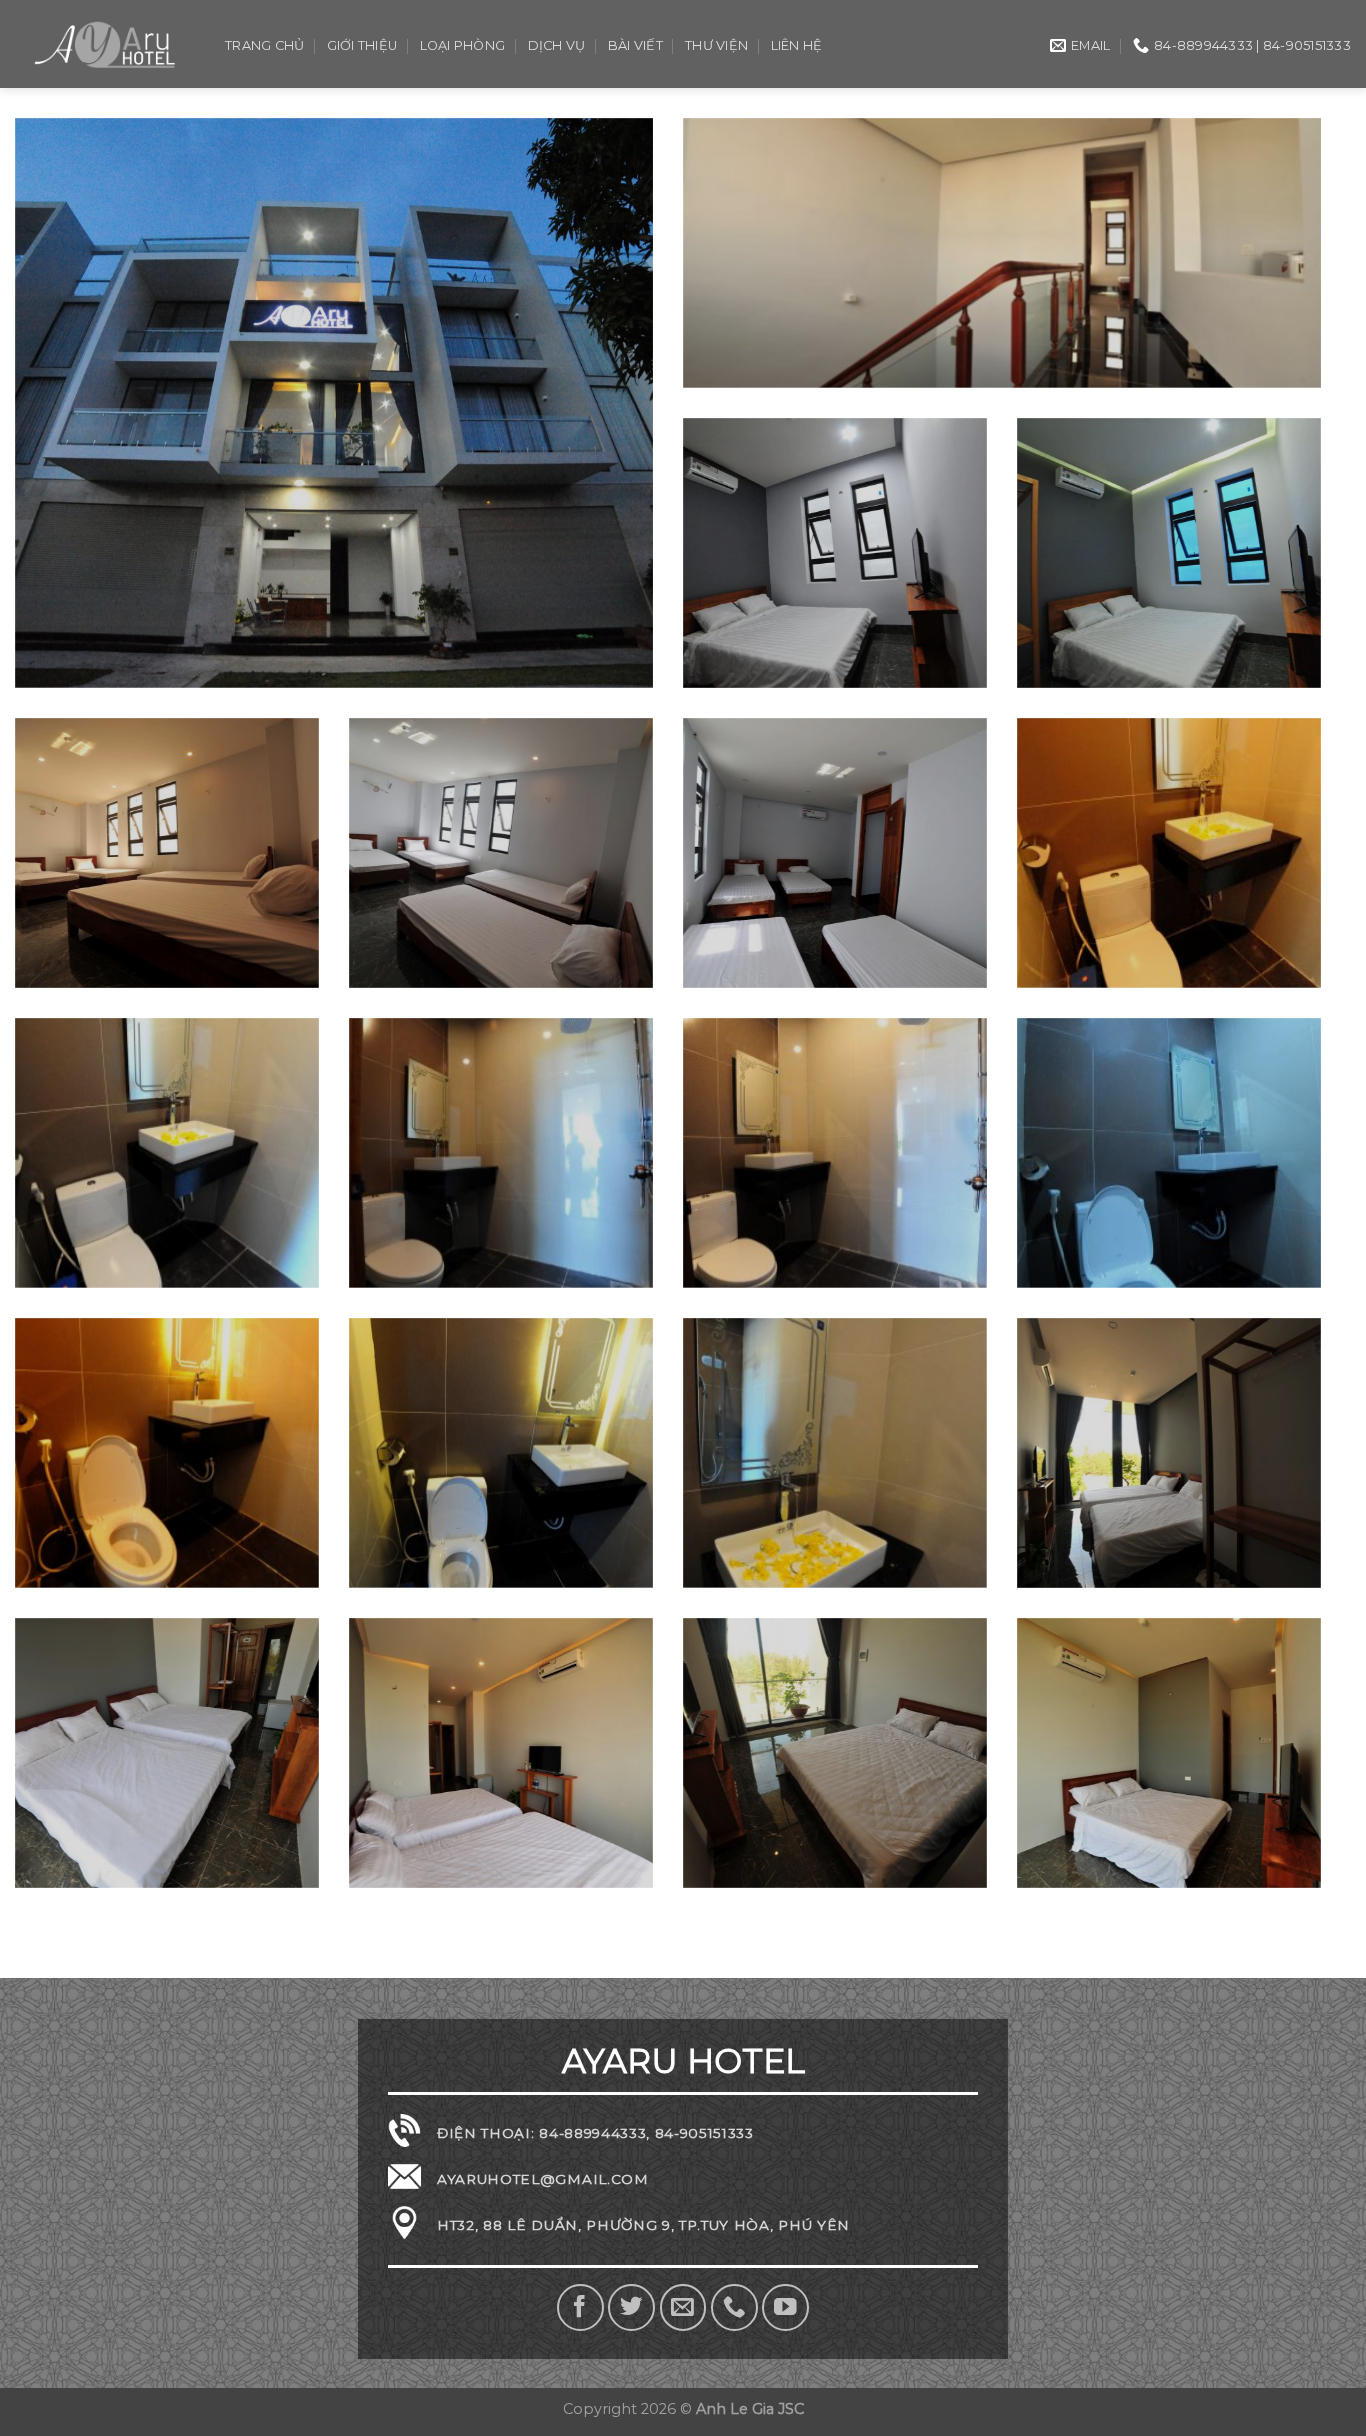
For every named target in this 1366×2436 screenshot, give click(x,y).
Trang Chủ (264, 45)
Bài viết (635, 45)
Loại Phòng (463, 45)
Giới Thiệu (362, 45)
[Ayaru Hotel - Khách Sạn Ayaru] (105, 43)
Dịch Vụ (557, 45)
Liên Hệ (797, 45)
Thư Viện (716, 45)
